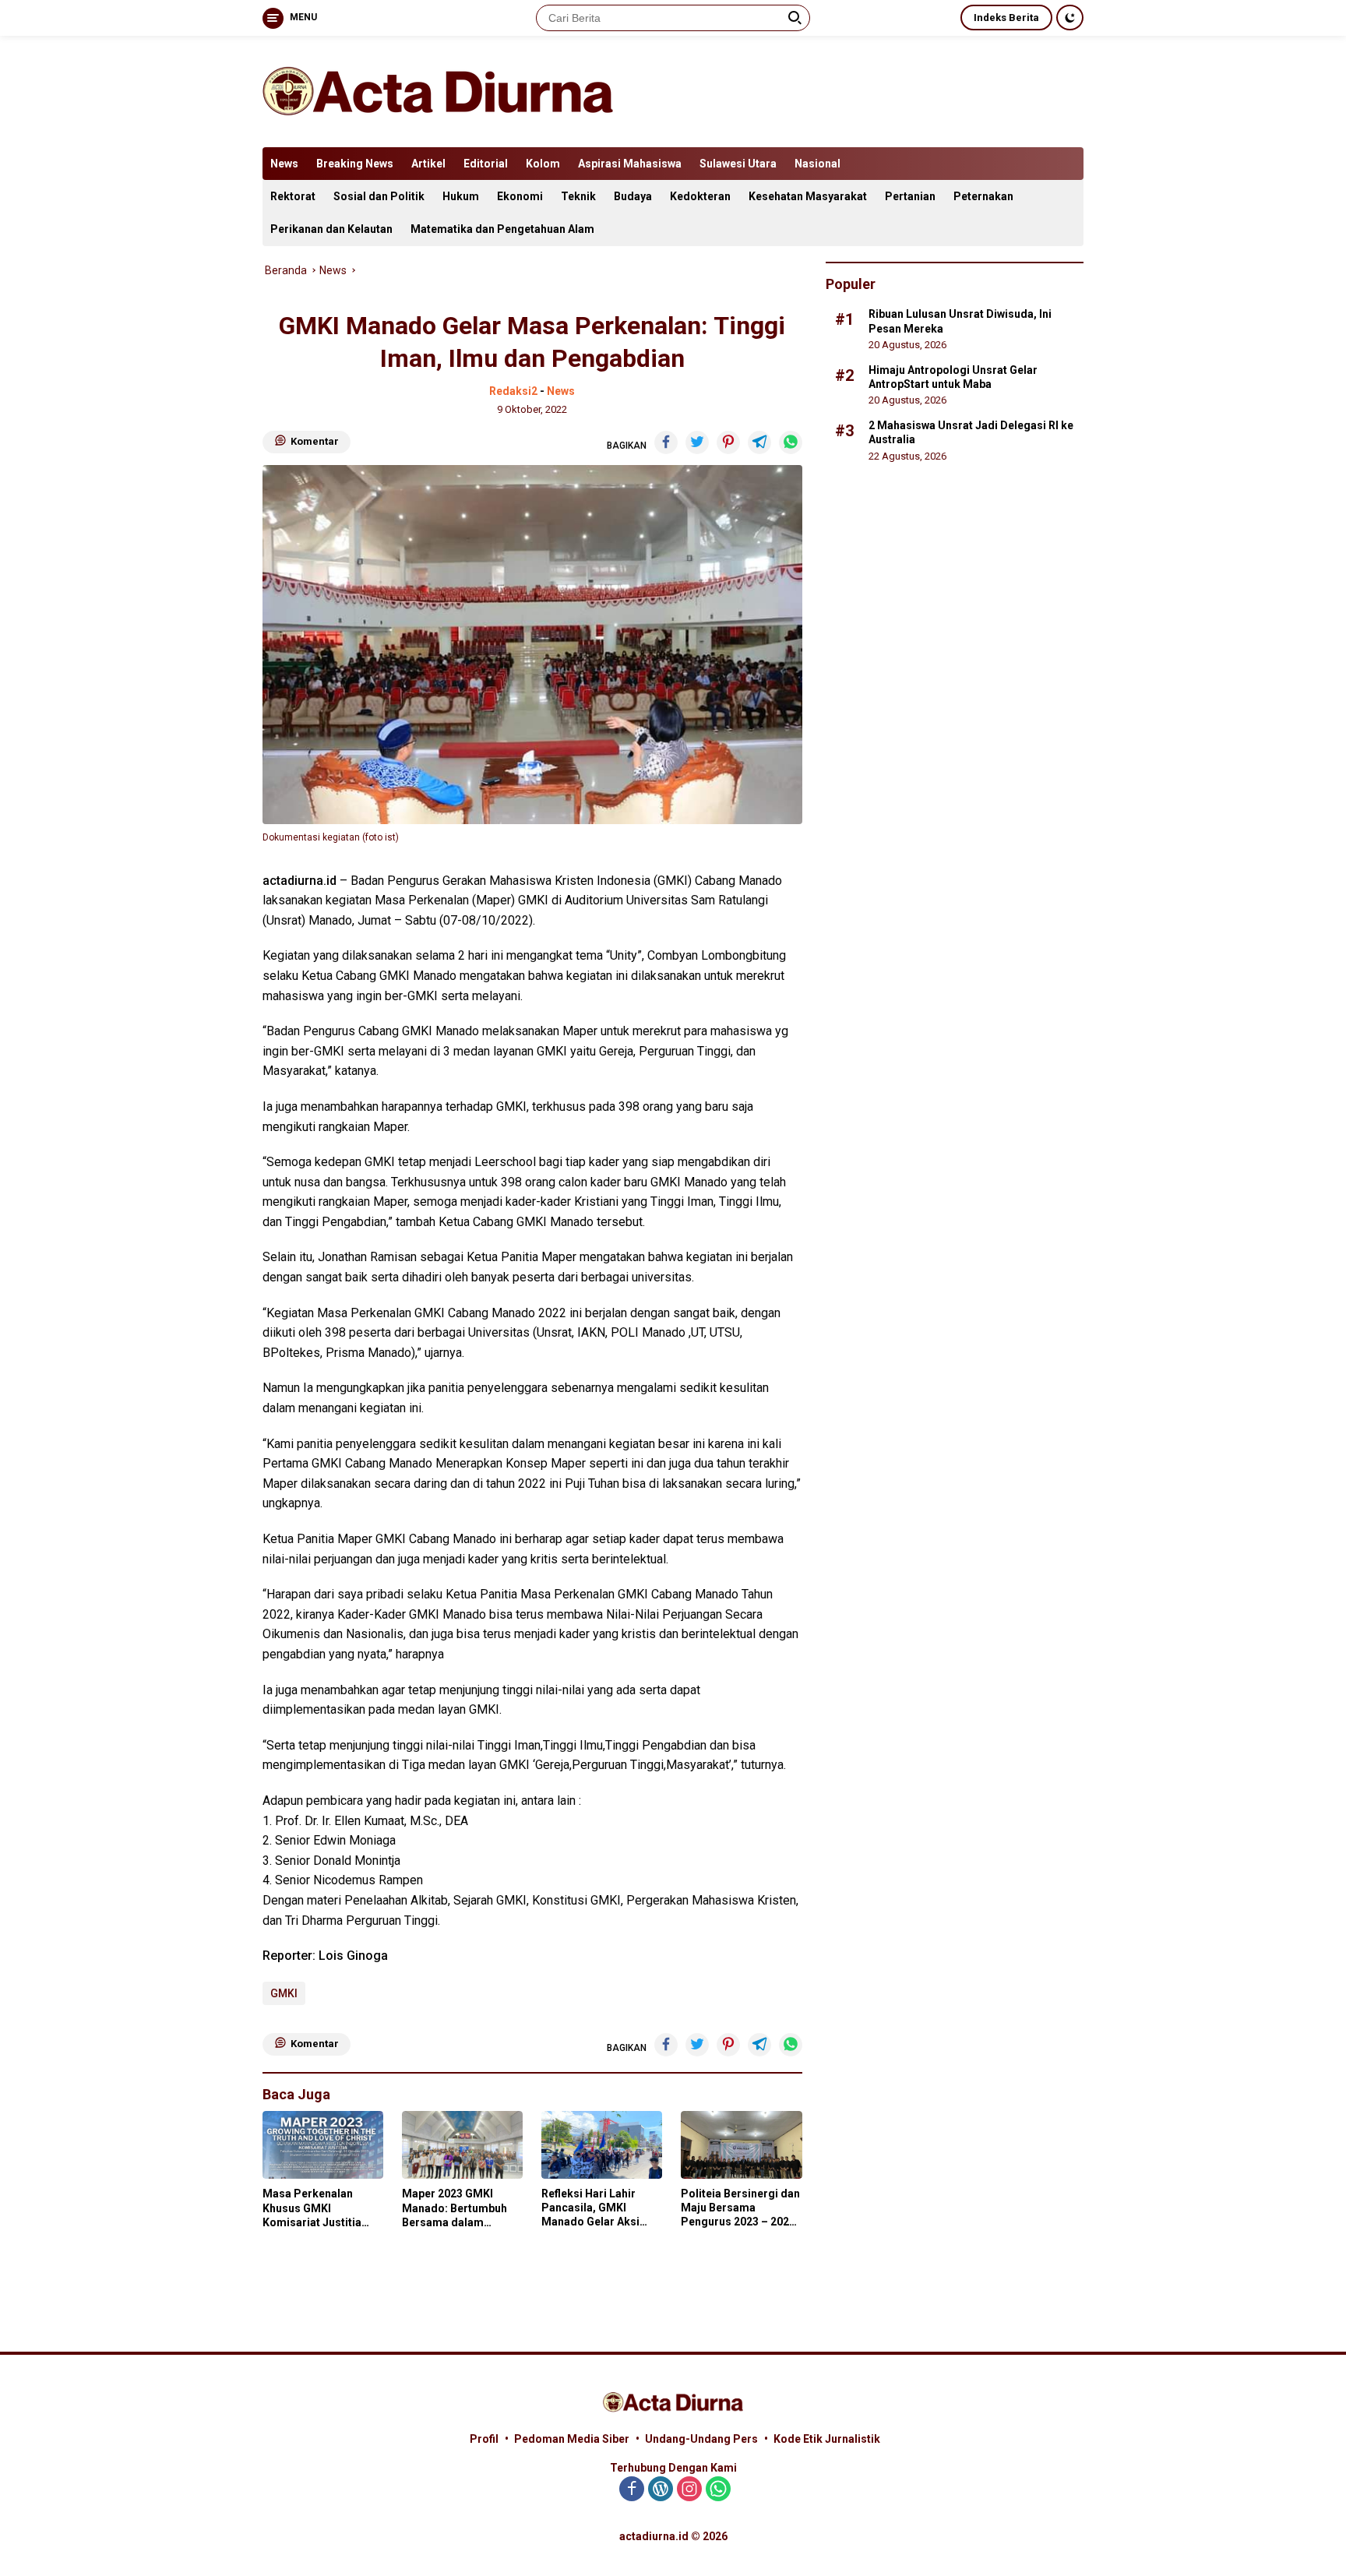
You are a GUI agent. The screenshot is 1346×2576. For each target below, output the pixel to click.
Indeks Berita (1006, 18)
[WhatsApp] (718, 2490)
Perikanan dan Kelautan (331, 229)
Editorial (486, 164)
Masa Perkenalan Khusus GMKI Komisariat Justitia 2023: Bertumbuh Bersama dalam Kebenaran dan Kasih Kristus (317, 2208)
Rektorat (293, 196)
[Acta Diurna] (438, 90)
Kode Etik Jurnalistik (827, 2439)
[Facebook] (632, 2490)
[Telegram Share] (759, 442)
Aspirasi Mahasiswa (630, 164)
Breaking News (355, 164)
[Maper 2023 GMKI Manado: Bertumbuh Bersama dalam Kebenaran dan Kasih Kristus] (462, 2145)
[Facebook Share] (666, 442)
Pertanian (910, 196)
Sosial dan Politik (379, 196)
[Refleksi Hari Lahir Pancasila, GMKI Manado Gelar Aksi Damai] (602, 2145)
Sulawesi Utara (738, 164)
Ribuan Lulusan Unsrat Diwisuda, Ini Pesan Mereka (960, 321)
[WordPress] (661, 2490)
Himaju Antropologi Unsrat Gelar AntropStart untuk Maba (953, 376)
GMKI (284, 1993)
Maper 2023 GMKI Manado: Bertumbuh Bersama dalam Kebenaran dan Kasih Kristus (456, 2208)
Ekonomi (520, 196)
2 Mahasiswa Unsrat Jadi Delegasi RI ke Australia (971, 432)
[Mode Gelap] (1070, 18)
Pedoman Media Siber (572, 2439)
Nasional (817, 164)
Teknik (578, 196)
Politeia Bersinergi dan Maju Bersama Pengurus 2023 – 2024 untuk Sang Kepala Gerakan (740, 2208)
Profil (484, 2439)
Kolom (543, 164)
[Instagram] (689, 2490)
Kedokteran (700, 196)
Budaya (633, 196)
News (284, 164)
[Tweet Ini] (697, 442)
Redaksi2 (513, 391)
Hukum (461, 196)
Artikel (428, 164)
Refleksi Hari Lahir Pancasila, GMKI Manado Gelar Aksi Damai (590, 2208)
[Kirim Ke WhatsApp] (791, 442)
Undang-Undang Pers (701, 2439)
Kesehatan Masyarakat (808, 196)
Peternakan (983, 196)
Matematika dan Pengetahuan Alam (502, 229)
